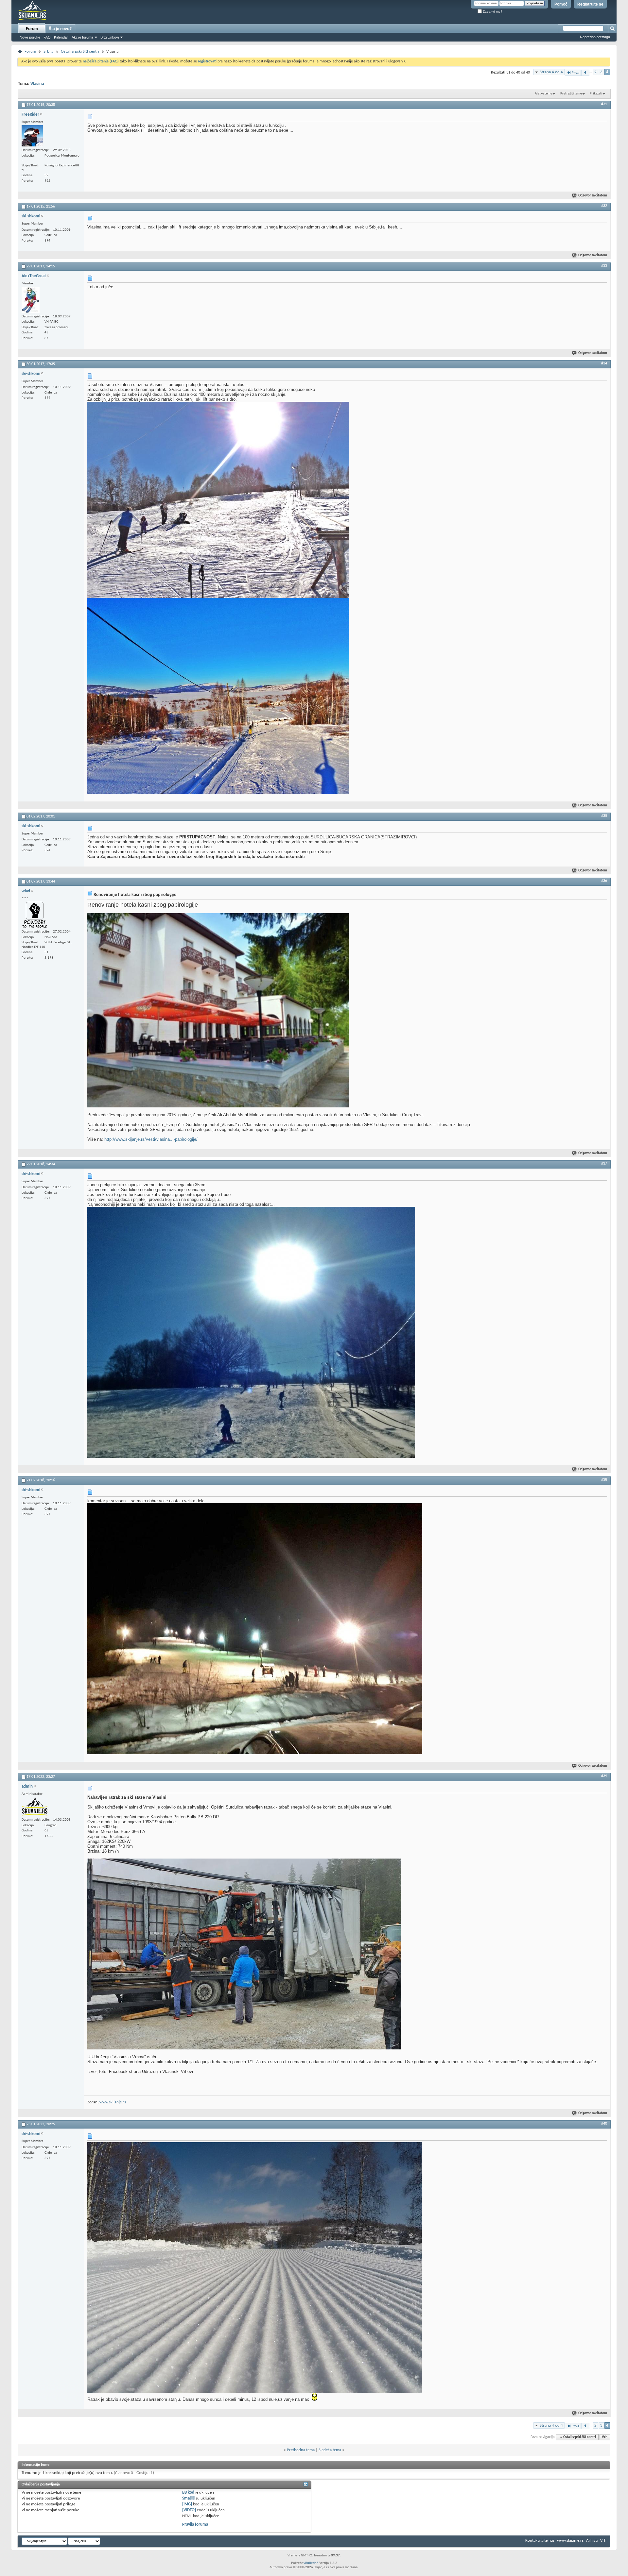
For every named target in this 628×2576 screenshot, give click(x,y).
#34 (604, 363)
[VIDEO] (189, 2510)
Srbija (48, 51)
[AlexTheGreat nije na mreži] (31, 300)
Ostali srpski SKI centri (80, 51)
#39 (604, 1776)
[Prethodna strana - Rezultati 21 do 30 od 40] (585, 73)
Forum (32, 29)
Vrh (605, 2437)
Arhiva (592, 2541)
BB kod (188, 2492)
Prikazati (596, 94)
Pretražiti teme (571, 94)
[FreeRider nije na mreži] (32, 136)
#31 (604, 104)
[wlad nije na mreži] (35, 915)
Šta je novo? (60, 29)
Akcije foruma (82, 37)
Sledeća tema (330, 2450)
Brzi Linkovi (110, 37)
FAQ (47, 37)
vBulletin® (311, 2563)
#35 (604, 816)
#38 (604, 1480)
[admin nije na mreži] (35, 1807)
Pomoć (561, 4)
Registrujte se (590, 4)
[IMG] (187, 2504)
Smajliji (188, 2498)
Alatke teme (543, 94)
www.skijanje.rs (113, 2102)
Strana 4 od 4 (551, 72)
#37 (604, 1164)
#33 (604, 266)
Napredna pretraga (595, 37)
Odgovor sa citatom (593, 196)
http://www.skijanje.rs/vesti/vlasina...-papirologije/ (151, 1139)
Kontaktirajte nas (540, 2541)
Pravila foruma (195, 2525)
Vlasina (37, 84)
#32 (604, 206)
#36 (604, 881)
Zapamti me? (492, 12)
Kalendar (61, 37)
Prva (575, 73)
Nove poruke (30, 37)
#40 (604, 2124)
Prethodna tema (301, 2450)
